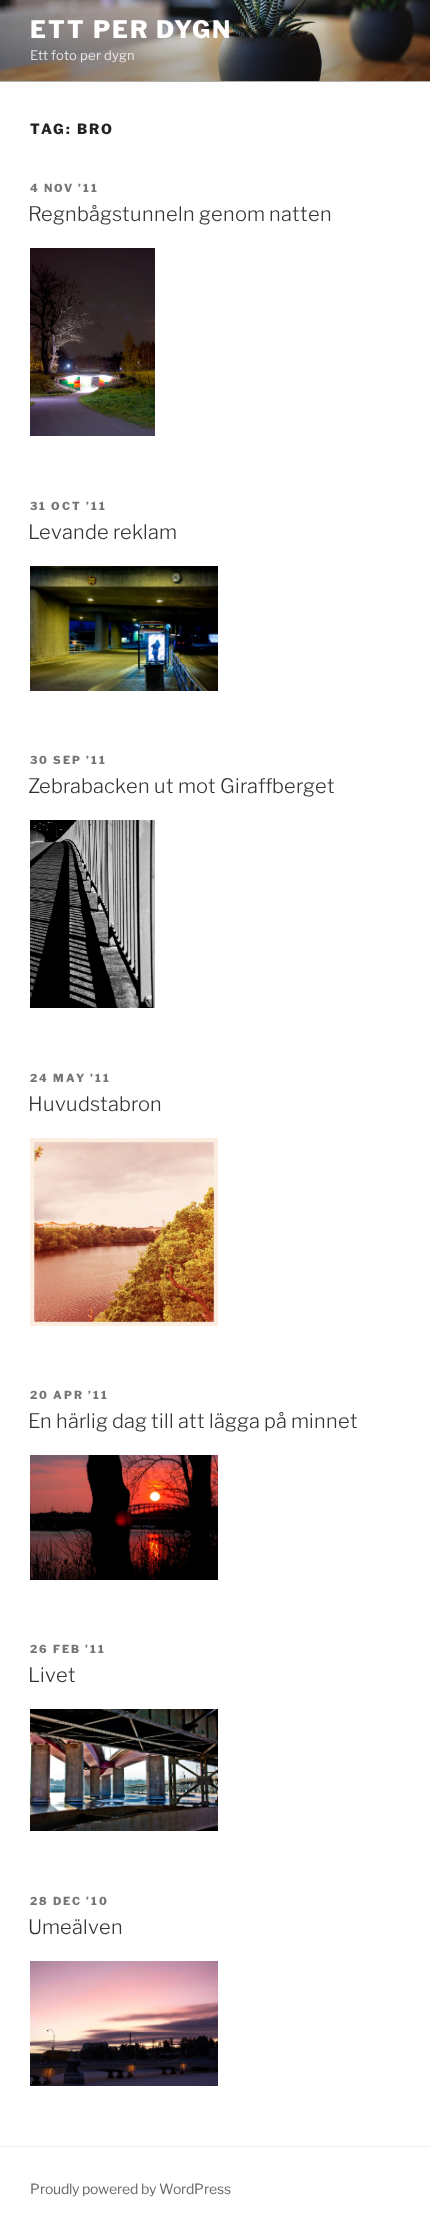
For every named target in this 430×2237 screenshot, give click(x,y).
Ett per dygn (131, 29)
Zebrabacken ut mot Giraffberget (181, 786)
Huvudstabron (95, 1104)
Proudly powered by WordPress (130, 2188)
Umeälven (75, 1927)
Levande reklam (102, 532)
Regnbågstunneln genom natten (180, 214)
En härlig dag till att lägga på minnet (193, 1421)
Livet (52, 1675)
